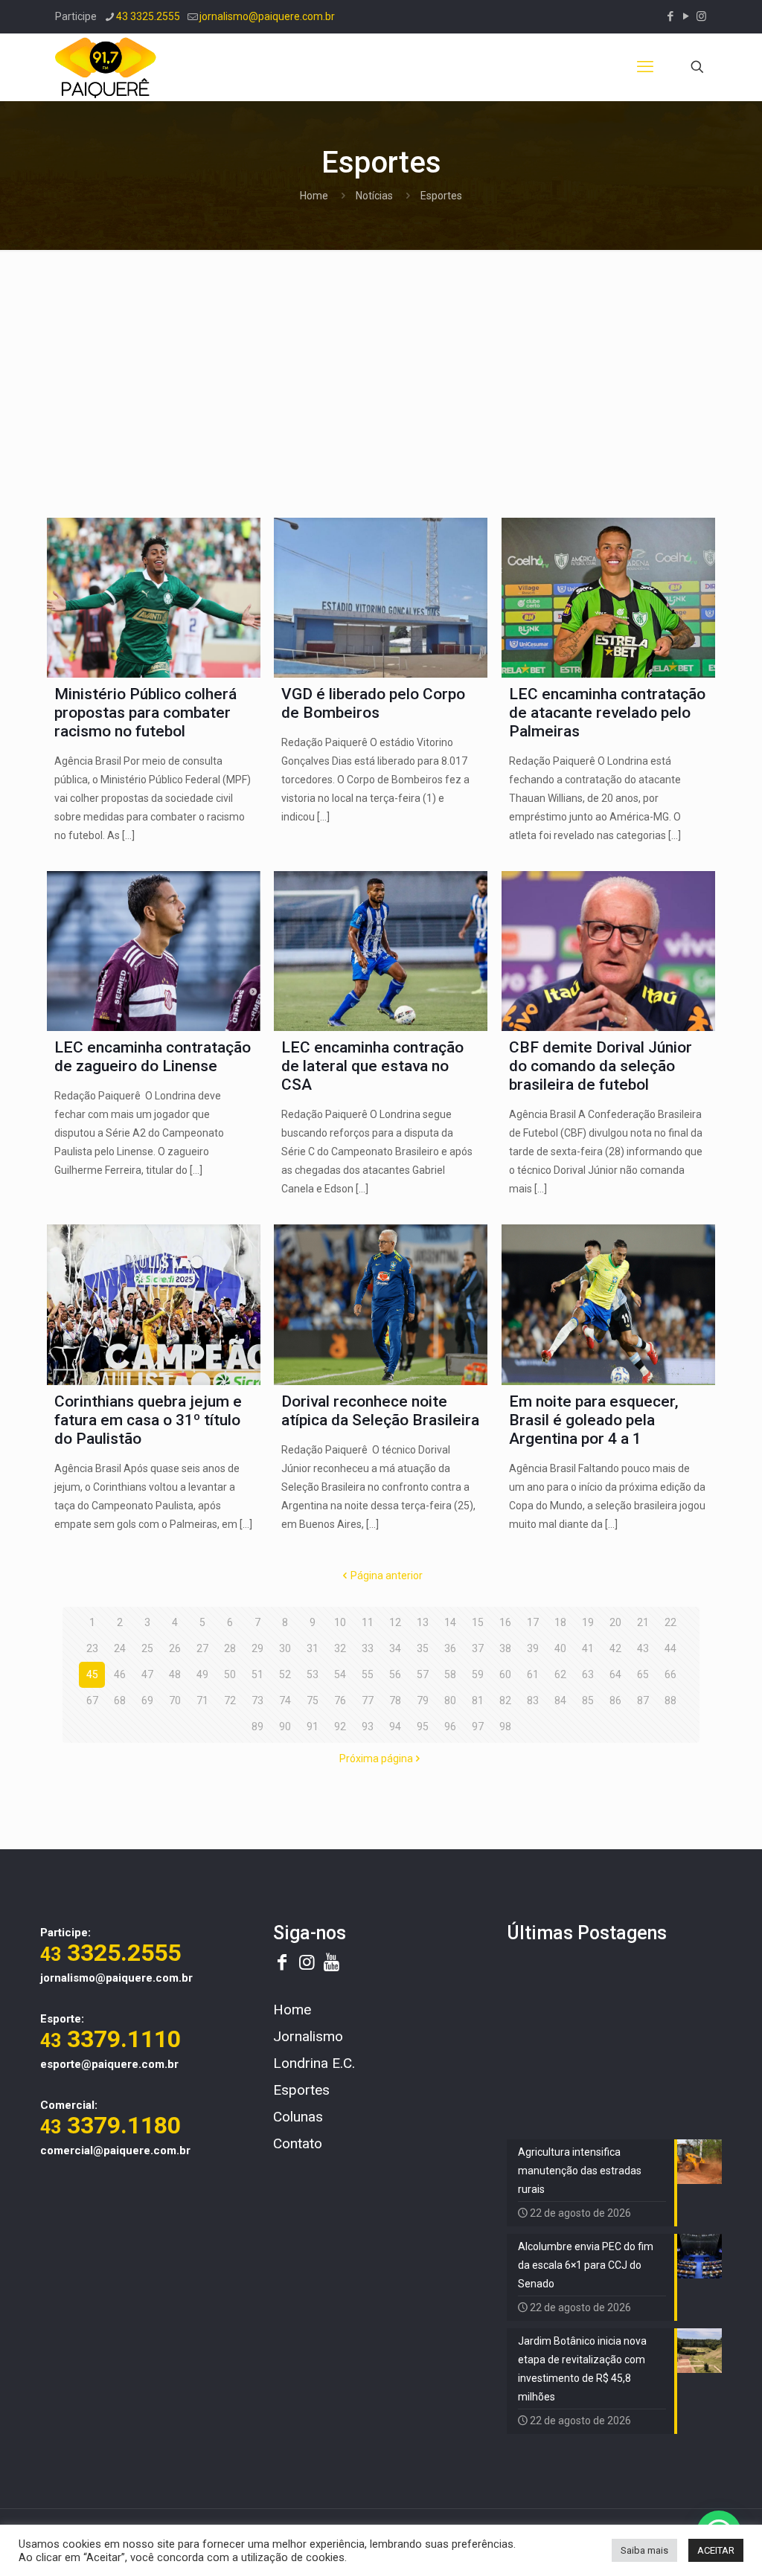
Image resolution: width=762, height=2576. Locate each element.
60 (505, 1674)
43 (643, 1648)
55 (368, 1674)
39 (533, 1648)
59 (478, 1674)
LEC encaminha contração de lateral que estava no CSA (372, 1066)
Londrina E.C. (314, 2063)
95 (423, 1727)
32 (340, 1648)
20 (615, 1622)
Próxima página (376, 1758)
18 (560, 1622)
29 (257, 1648)
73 (257, 1700)
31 (313, 1648)
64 (615, 1674)
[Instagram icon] (701, 16)
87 (643, 1700)
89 (257, 1727)
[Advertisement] (381, 376)
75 (313, 1700)
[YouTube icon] (686, 16)
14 (450, 1622)
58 (450, 1674)
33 (368, 1648)
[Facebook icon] (670, 16)
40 (560, 1648)
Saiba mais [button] (644, 2550)
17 (533, 1622)
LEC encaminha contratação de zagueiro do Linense (153, 1057)
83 (533, 1700)
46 (120, 1674)
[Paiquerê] (106, 67)
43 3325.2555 (148, 16)
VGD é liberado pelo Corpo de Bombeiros (373, 703)
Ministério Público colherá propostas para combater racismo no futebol (145, 713)
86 (615, 1700)
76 (340, 1700)
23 (92, 1648)
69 (147, 1700)
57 (423, 1674)
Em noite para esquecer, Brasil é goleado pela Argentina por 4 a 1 (594, 1420)
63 (588, 1674)
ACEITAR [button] (716, 2550)
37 (478, 1648)
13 (423, 1622)
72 (230, 1700)
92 (340, 1727)
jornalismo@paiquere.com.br (267, 16)
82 (505, 1700)
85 (588, 1700)
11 (368, 1622)
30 (285, 1648)
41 (588, 1648)
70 (175, 1700)
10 (340, 1622)
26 (175, 1648)
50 (230, 1674)
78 (395, 1700)
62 (560, 1674)
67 (92, 1700)
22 (670, 1622)
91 (313, 1727)
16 (505, 1622)
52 (285, 1674)
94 (395, 1727)
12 (395, 1622)
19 (588, 1622)
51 (257, 1674)
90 (285, 1727)
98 (505, 1727)
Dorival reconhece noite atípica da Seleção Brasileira (380, 1411)
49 (202, 1674)
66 (670, 1674)
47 (147, 1674)
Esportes (301, 2090)
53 (313, 1674)
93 (368, 1727)
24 (120, 1648)
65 (643, 1674)
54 (340, 1674)
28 (230, 1648)
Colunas (298, 2117)
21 (643, 1622)
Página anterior (387, 1576)
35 (423, 1648)
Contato (298, 2143)
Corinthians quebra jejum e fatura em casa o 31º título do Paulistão (148, 1420)
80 (450, 1700)
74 (285, 1700)
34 (395, 1648)
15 (478, 1622)
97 (478, 1727)
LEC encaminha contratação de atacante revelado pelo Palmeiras (607, 713)
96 (450, 1727)
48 (175, 1674)
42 (615, 1648)
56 (395, 1674)
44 (670, 1648)
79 (423, 1700)
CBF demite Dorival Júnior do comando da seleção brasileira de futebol (601, 1066)
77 (368, 1700)
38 (505, 1648)
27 (202, 1648)
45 (92, 1674)
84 (560, 1700)
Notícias (374, 196)
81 (478, 1700)
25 (147, 1648)
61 (533, 1674)
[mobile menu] (645, 67)
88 (670, 1700)
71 (202, 1700)
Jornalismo (308, 2036)
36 (450, 1648)
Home (314, 196)
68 (120, 1700)
